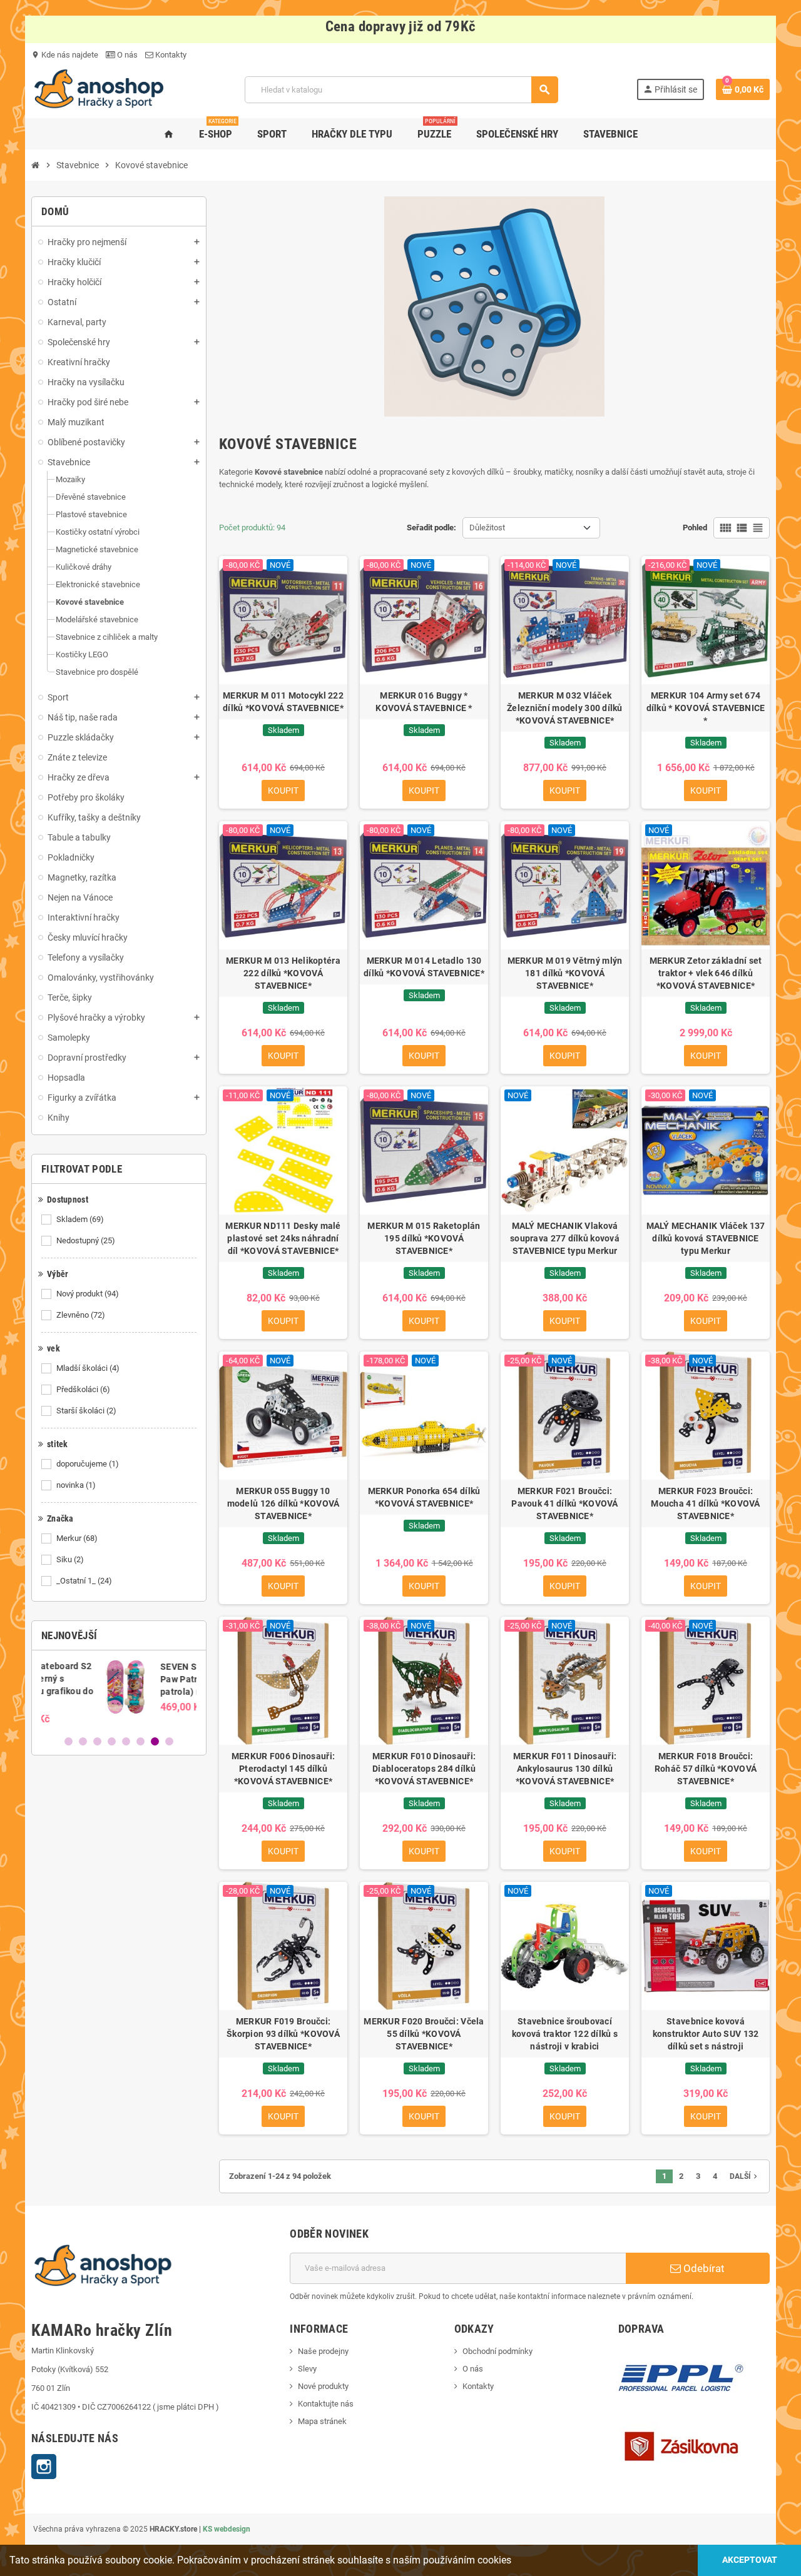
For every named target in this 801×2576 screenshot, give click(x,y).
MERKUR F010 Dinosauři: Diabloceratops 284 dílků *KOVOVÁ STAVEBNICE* (424, 1769)
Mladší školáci (88, 1368)
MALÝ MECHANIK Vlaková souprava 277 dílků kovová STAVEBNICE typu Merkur (565, 1238)
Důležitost (487, 528)
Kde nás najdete (65, 55)
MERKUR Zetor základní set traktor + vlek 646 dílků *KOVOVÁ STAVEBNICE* (706, 973)
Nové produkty (323, 2386)
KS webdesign (227, 2529)
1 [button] (69, 1741)
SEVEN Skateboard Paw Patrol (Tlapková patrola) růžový (148, 1679)
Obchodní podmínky (497, 2351)
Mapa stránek (322, 2421)
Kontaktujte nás (326, 2404)
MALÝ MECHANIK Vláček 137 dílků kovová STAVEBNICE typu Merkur (706, 1238)
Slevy (307, 2369)
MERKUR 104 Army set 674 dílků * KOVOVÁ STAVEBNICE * (706, 708)
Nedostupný (86, 1240)
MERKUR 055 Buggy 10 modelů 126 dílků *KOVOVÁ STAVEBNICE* (283, 1503)
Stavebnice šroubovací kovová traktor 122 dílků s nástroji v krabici (565, 2034)
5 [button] (126, 1741)
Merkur (77, 1538)
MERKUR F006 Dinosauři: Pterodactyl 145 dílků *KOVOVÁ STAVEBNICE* (283, 1769)
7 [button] (155, 1741)
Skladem (80, 1219)
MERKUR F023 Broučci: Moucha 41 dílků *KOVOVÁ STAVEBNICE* (705, 1503)
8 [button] (169, 1741)
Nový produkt (88, 1294)
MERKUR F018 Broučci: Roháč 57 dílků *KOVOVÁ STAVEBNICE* (706, 1769)
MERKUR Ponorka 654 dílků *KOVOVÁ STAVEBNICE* (424, 1497)
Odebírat (703, 2268)
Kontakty (170, 55)
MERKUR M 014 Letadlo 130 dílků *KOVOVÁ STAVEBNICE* (424, 967)
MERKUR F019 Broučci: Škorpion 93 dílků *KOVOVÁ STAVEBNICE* (283, 2034)
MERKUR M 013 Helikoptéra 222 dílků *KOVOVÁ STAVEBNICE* (283, 973)
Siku (70, 1559)
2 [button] (83, 1741)
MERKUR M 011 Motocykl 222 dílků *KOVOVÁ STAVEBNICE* (283, 702)
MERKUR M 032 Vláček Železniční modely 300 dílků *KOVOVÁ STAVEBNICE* (565, 708)
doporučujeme (88, 1464)
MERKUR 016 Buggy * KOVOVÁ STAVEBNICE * (424, 702)
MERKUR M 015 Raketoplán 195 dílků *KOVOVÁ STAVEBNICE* (424, 1238)
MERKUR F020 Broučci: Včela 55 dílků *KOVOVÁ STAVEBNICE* (424, 2034)
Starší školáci (86, 1411)
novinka (76, 1485)
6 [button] (140, 1741)
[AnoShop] (99, 89)
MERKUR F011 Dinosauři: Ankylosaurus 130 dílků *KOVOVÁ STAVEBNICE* (565, 1769)
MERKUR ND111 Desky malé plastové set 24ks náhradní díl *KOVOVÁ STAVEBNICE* (283, 1238)
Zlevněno (81, 1315)
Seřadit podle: (431, 528)
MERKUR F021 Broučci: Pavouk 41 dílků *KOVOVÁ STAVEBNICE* (564, 1503)
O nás (126, 55)
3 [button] (97, 1741)
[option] (119, 1692)
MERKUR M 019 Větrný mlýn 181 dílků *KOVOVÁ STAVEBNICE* (565, 973)
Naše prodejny (323, 2351)
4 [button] (112, 1741)
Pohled (695, 528)
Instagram (44, 2467)
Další (745, 2176)
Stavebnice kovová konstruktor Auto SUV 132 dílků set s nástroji (706, 2034)
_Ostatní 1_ (84, 1581)
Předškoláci (83, 1389)
